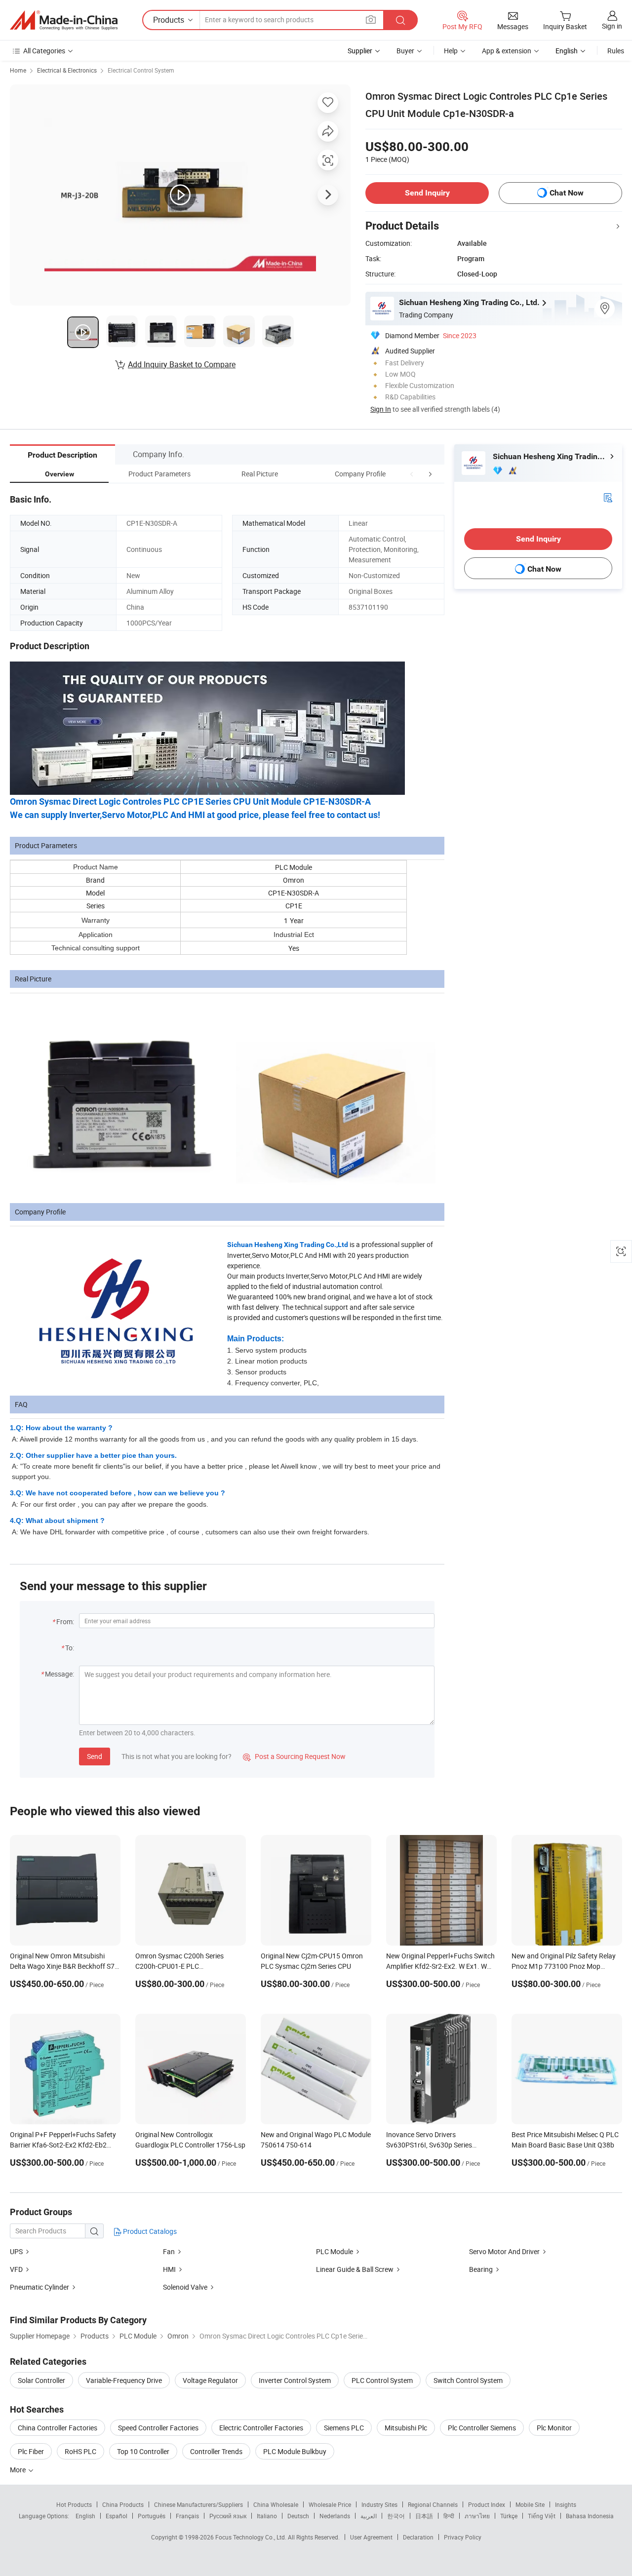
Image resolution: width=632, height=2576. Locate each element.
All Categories (44, 51)
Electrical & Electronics (67, 70)
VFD (16, 2269)
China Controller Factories (58, 2428)
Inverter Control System (295, 2380)
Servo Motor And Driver (504, 2251)
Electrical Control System (141, 70)
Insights (566, 2504)
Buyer (405, 51)
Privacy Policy (463, 2537)
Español (117, 2516)
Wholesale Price (330, 2504)
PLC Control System (382, 2380)
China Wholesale (276, 2504)
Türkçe (509, 2516)
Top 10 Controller (143, 2451)
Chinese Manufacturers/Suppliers (198, 2504)
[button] (412, 474)
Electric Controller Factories (261, 2428)
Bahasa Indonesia (590, 2516)
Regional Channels (433, 2504)
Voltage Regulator (210, 2380)
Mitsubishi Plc (406, 2428)
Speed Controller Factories (158, 2428)
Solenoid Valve (185, 2287)
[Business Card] (608, 497)
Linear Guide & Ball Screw (355, 2269)
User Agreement (371, 2537)
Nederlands (335, 2516)
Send (95, 1756)
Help (451, 51)
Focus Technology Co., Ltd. (252, 2537)
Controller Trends (216, 2451)
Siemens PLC (344, 2428)
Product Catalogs (149, 2231)
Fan (169, 2251)
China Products (123, 2504)
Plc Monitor (554, 2428)
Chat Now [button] (567, 193)
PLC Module (335, 2251)
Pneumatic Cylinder (39, 2287)
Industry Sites (379, 2504)
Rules (616, 51)
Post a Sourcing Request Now (294, 1756)
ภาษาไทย (477, 2516)
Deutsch (298, 2516)
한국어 (396, 2516)
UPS (17, 2251)
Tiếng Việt (542, 2516)
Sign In (381, 409)
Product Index (487, 2504)
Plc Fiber (31, 2451)
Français (187, 2516)
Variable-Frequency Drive (124, 2380)
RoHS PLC (80, 2451)
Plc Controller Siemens (482, 2428)
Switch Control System (468, 2380)
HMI (169, 2269)
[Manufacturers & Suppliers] (64, 20)
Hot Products (74, 2504)
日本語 (424, 2516)
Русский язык (228, 2516)
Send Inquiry (427, 193)
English (85, 2516)
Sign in (612, 26)
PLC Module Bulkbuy (295, 2451)
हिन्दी (449, 2516)
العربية (369, 2516)
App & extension (507, 51)
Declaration (418, 2537)
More (19, 2470)
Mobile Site (530, 2504)
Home (18, 70)
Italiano (267, 2516)
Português (152, 2516)
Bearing (481, 2269)
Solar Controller (41, 2380)
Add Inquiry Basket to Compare (182, 364)
